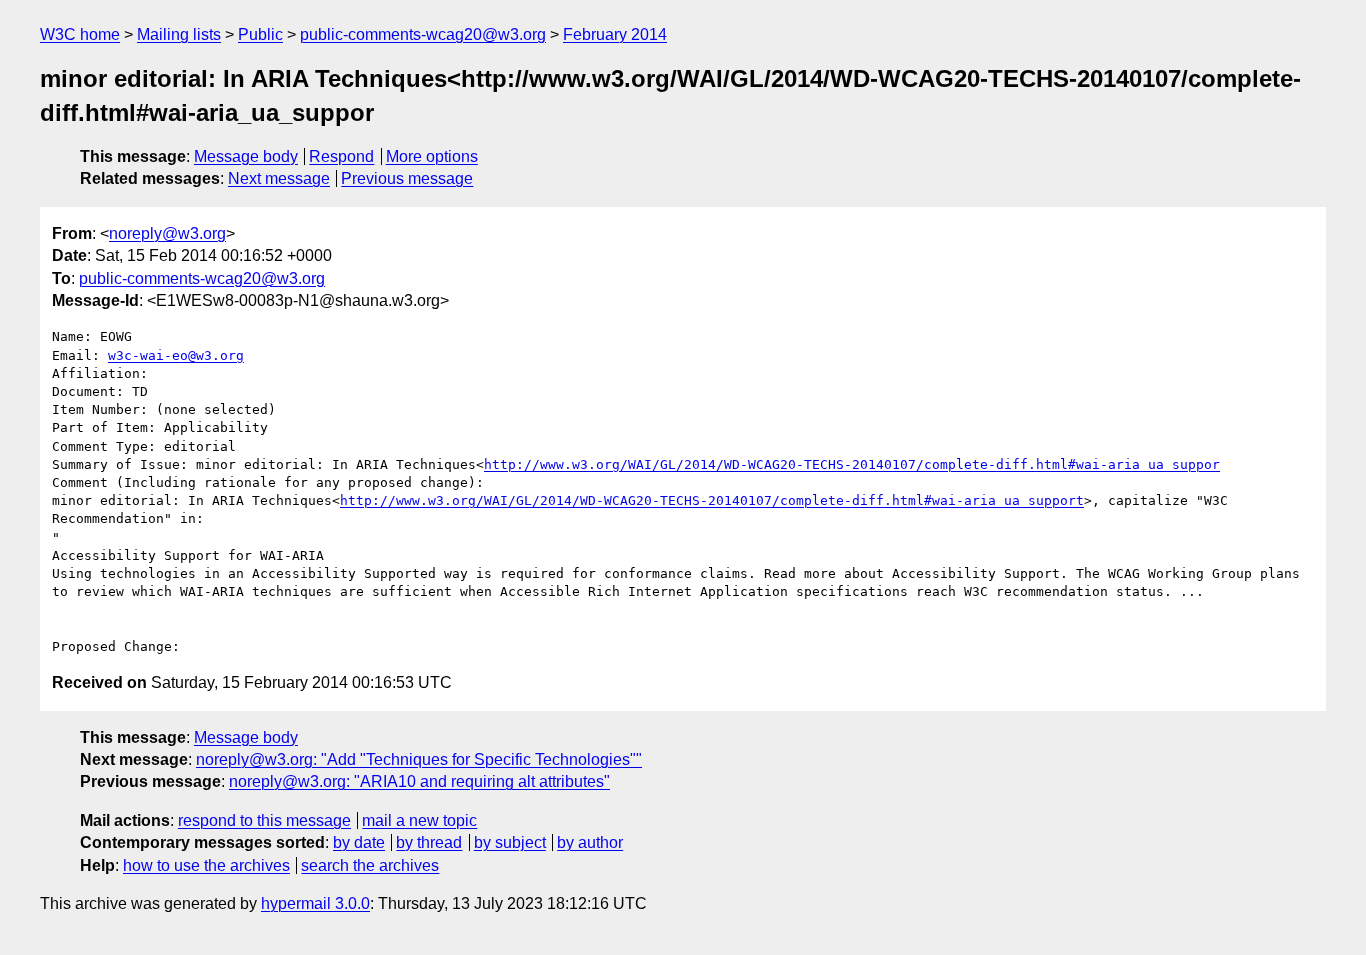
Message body (246, 156)
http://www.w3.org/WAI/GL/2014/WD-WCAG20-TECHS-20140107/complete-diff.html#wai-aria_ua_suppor (852, 464)
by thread (429, 842)
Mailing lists (179, 34)
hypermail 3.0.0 (315, 903)
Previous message (407, 178)
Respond (341, 156)
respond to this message (264, 820)
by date (359, 842)
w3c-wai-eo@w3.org (176, 355)
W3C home (80, 34)
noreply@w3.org (167, 233)
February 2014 (615, 34)
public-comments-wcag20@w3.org (423, 34)
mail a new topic (419, 820)
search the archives (370, 865)
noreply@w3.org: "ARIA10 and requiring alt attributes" (419, 781)
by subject (510, 842)
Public (260, 34)
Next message (279, 178)
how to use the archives (206, 865)
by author (590, 842)
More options (432, 156)
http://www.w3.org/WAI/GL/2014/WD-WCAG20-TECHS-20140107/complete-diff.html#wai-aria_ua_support (712, 500)
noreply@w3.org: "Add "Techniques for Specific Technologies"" (419, 759)
